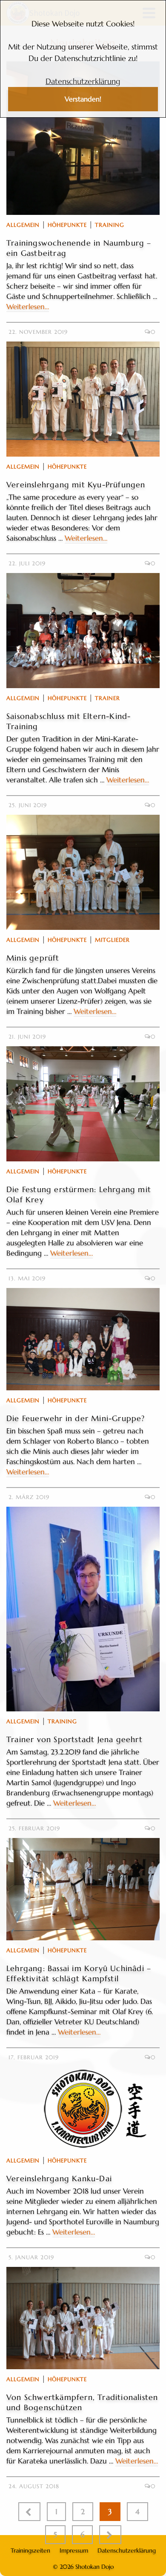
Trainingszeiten (30, 2550)
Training (110, 225)
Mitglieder (112, 940)
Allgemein (23, 225)
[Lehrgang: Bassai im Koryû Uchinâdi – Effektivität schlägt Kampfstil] (83, 1889)
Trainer (107, 698)
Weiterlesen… (28, 307)
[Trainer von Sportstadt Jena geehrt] (83, 1609)
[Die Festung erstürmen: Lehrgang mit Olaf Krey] (83, 1104)
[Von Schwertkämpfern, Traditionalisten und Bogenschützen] (83, 2318)
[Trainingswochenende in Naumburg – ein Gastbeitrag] (83, 138)
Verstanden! (83, 99)
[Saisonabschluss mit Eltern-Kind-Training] (83, 631)
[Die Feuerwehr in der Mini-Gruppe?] (83, 1339)
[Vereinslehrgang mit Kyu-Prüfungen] (83, 399)
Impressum (74, 2550)
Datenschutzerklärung (83, 81)
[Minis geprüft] (83, 872)
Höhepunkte (67, 225)
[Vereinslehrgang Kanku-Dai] (83, 2109)
